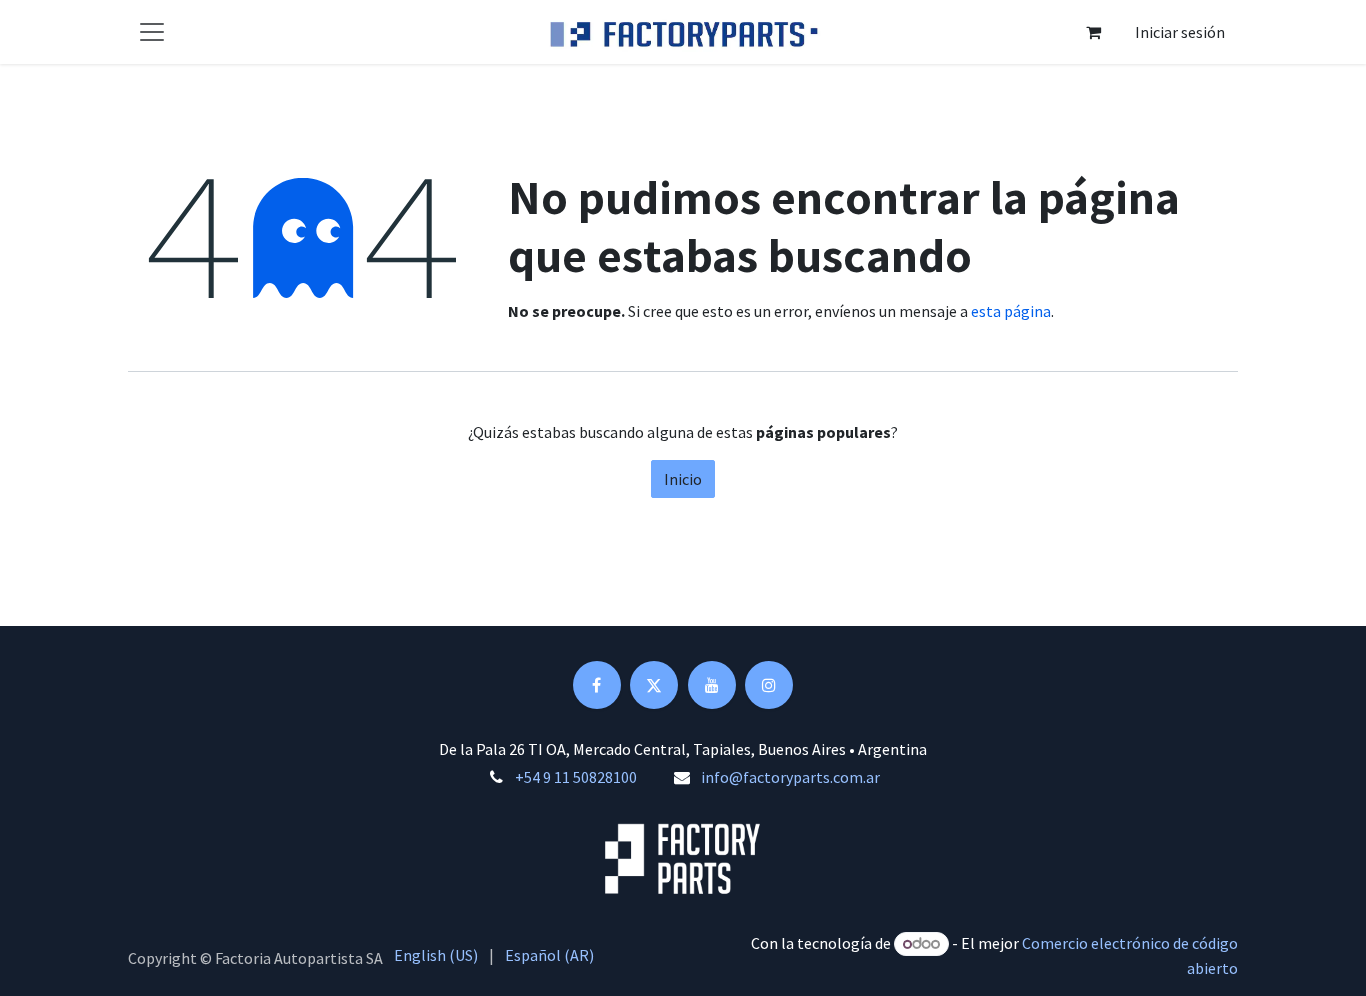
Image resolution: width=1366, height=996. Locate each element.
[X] (654, 685)
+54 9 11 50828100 (576, 777)
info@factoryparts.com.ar (790, 777)
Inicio (683, 479)
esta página (1011, 311)
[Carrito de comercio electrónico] (1093, 32)
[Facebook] (597, 685)
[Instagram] (769, 685)
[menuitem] (436, 955)
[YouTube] (712, 685)
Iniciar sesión (1180, 32)
